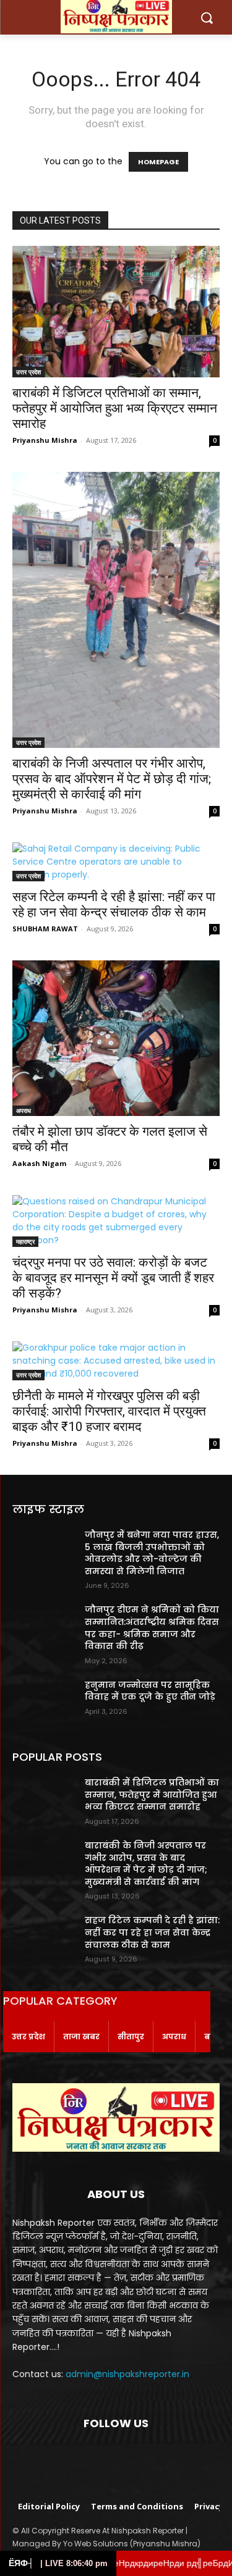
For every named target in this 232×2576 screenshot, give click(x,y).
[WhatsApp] (162, 2460)
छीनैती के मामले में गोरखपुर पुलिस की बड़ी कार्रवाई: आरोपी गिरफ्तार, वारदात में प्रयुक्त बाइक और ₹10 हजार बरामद (109, 1411)
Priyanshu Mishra (45, 440)
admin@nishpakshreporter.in (127, 2374)
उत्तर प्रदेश (28, 372)
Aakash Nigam (39, 1163)
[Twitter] (131, 2460)
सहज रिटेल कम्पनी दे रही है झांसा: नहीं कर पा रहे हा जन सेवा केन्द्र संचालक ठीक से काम (114, 904)
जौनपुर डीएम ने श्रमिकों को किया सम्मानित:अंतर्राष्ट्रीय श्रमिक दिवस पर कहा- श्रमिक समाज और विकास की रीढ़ (152, 1628)
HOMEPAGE (158, 162)
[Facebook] (70, 2460)
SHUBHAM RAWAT (45, 929)
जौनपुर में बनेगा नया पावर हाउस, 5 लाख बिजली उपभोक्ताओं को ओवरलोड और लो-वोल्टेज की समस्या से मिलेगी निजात (152, 1553)
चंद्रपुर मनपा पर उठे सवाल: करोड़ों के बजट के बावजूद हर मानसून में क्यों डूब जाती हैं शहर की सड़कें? (113, 1278)
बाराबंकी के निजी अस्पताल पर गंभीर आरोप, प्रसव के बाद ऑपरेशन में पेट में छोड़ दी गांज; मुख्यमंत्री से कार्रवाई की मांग (112, 779)
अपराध (24, 1110)
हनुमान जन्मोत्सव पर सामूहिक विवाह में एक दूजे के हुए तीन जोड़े (150, 1691)
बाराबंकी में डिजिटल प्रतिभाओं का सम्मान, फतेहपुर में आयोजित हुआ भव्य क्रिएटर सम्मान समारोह (115, 408)
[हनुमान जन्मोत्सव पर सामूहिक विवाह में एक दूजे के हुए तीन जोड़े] (44, 1701)
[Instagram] (101, 2460)
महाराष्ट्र (25, 1241)
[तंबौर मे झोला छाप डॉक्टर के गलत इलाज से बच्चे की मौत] (116, 1038)
